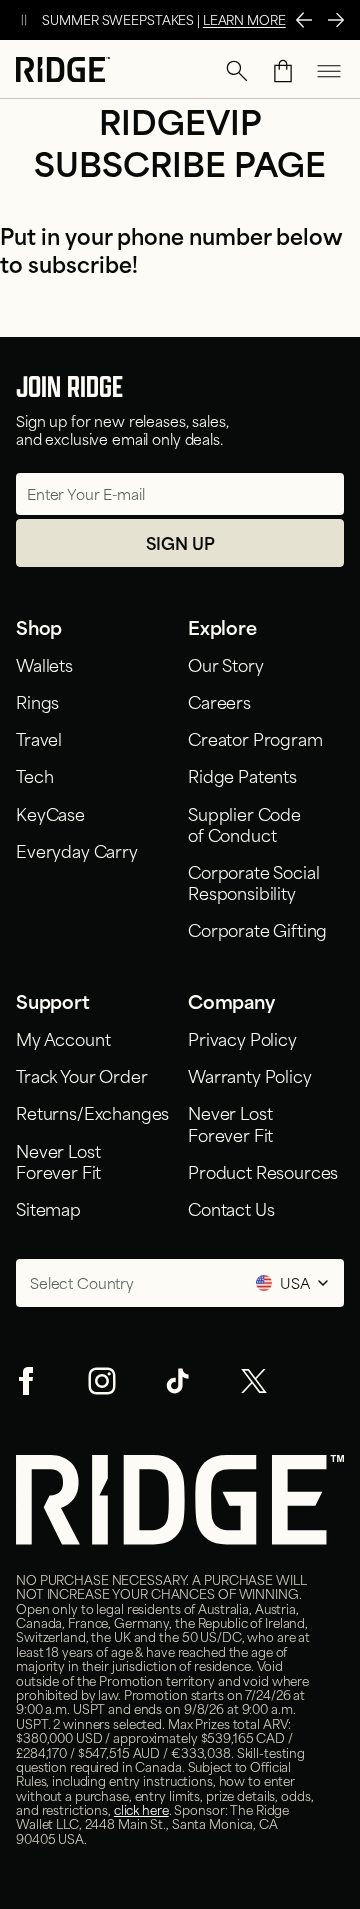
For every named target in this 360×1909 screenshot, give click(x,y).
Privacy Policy (242, 1038)
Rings (37, 701)
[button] (237, 71)
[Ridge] (63, 71)
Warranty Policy (250, 1075)
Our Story (226, 664)
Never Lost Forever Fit (62, 1160)
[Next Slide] (336, 20)
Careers (219, 701)
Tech (34, 775)
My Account (63, 1038)
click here (141, 1809)
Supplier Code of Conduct (244, 823)
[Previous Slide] (304, 20)
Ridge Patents (242, 775)
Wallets (44, 664)
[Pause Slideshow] (24, 20)
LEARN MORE (244, 19)
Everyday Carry (77, 850)
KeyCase (50, 813)
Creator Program (255, 738)
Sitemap (48, 1208)
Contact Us (231, 1208)
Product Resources (263, 1171)
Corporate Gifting (257, 929)
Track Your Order (81, 1075)
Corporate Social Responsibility (253, 881)
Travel (39, 738)
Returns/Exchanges (92, 1112)
